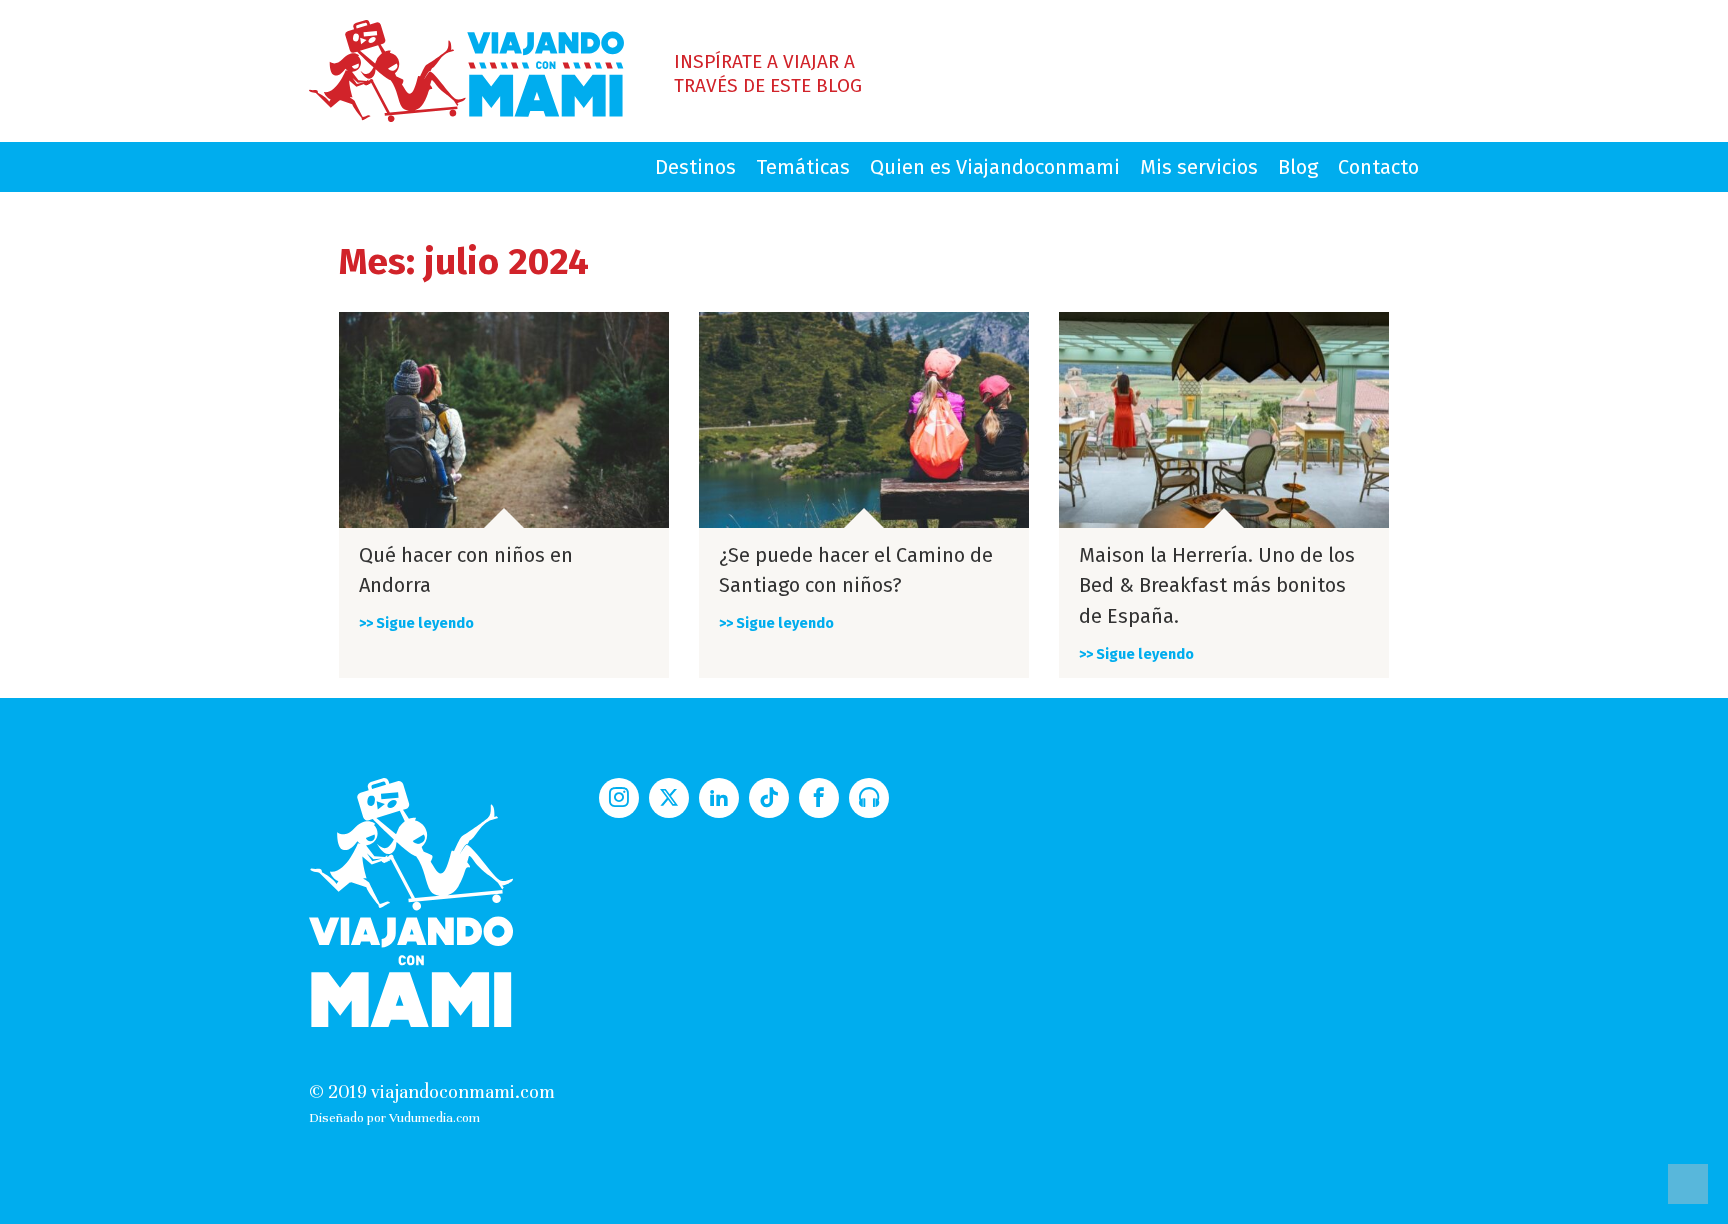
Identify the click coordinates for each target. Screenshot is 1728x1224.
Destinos (695, 167)
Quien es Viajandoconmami (995, 167)
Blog (1298, 167)
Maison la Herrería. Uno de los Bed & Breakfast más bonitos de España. (1217, 586)
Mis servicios (1199, 167)
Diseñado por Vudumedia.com (394, 1117)
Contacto (1378, 167)
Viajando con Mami (466, 71)
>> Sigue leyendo (416, 623)
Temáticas (803, 167)
